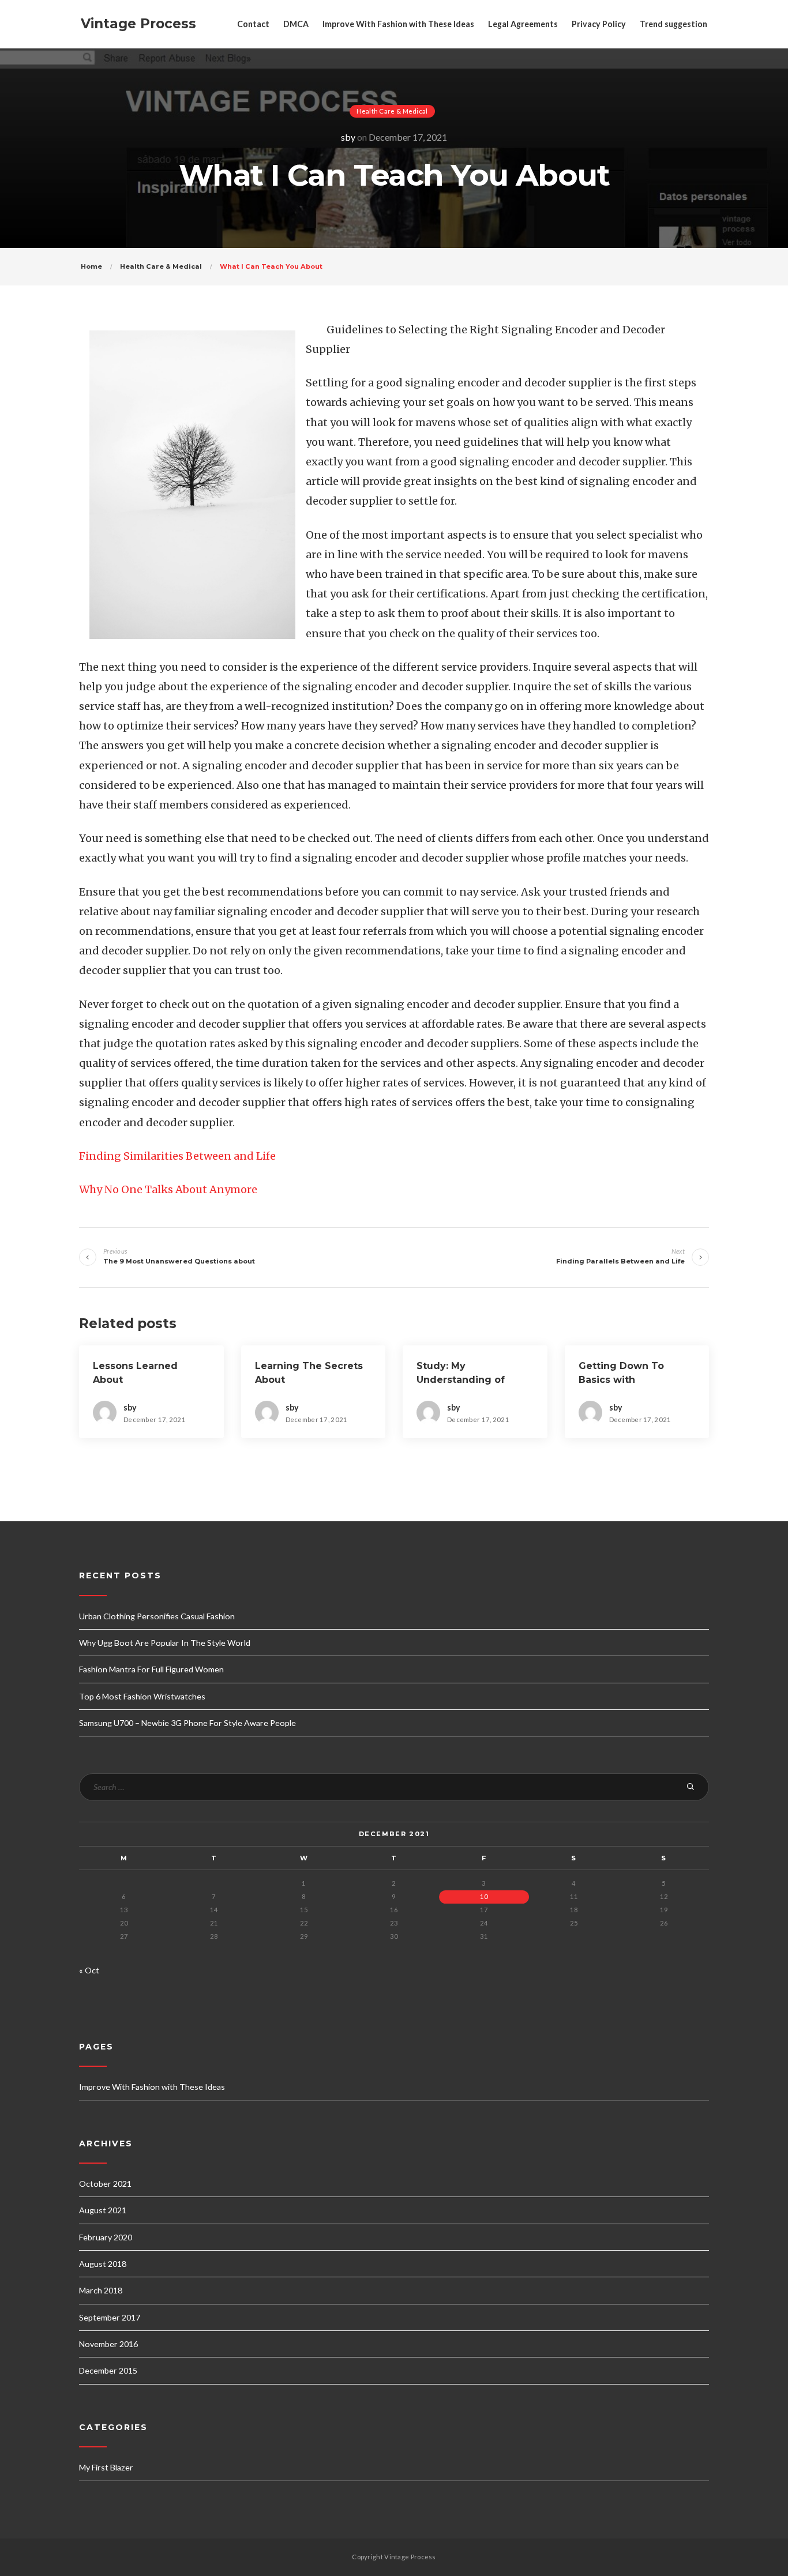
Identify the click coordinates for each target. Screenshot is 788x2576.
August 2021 (103, 2210)
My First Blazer (106, 2467)
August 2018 (103, 2264)
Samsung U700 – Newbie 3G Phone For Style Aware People (187, 1723)
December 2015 (108, 2370)
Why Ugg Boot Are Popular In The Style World (165, 1643)
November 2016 (108, 2344)
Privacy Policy (599, 24)
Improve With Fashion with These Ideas (398, 24)
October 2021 (105, 2184)
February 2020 (106, 2237)
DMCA (296, 24)
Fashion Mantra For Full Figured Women (151, 1669)
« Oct (89, 1970)
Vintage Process (138, 24)
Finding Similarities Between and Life (177, 1156)
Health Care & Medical (392, 111)
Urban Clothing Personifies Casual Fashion (157, 1616)
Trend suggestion (673, 24)
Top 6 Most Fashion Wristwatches (142, 1696)
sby (348, 137)
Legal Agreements (523, 24)
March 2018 (101, 2290)
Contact (253, 24)
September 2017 (110, 2317)
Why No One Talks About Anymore (168, 1189)
